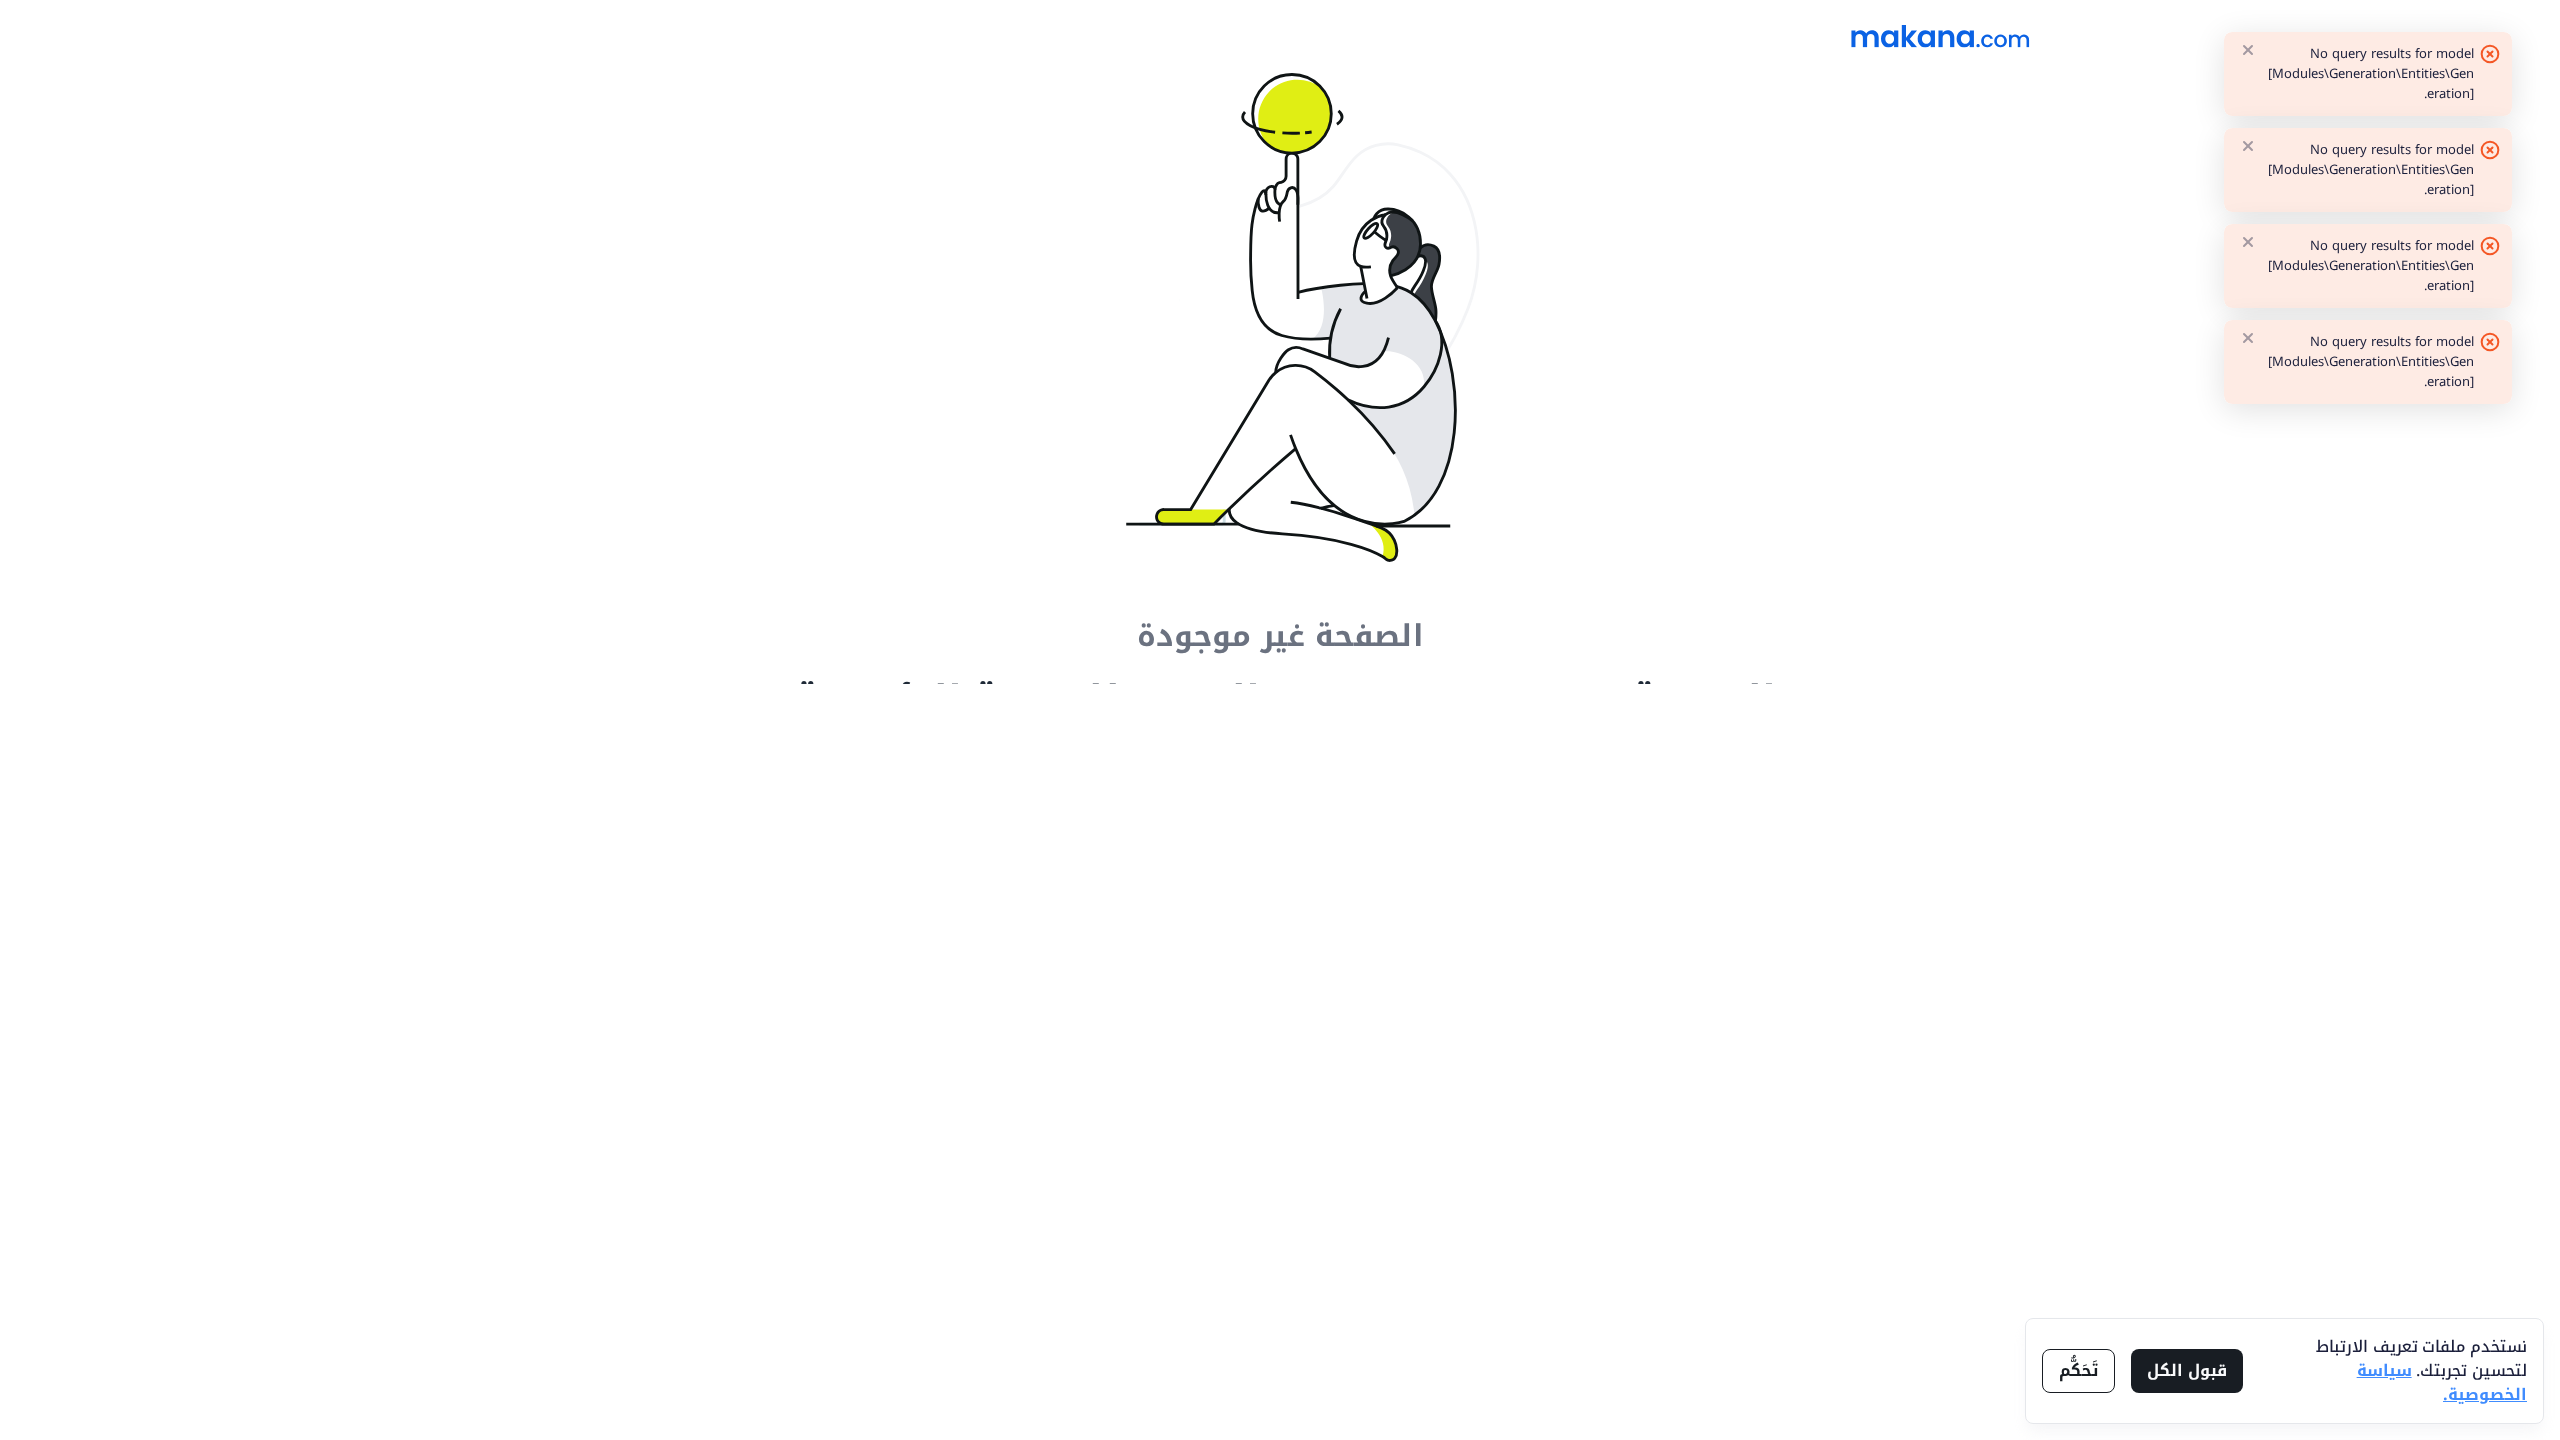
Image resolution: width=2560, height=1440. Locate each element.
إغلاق (2248, 50)
